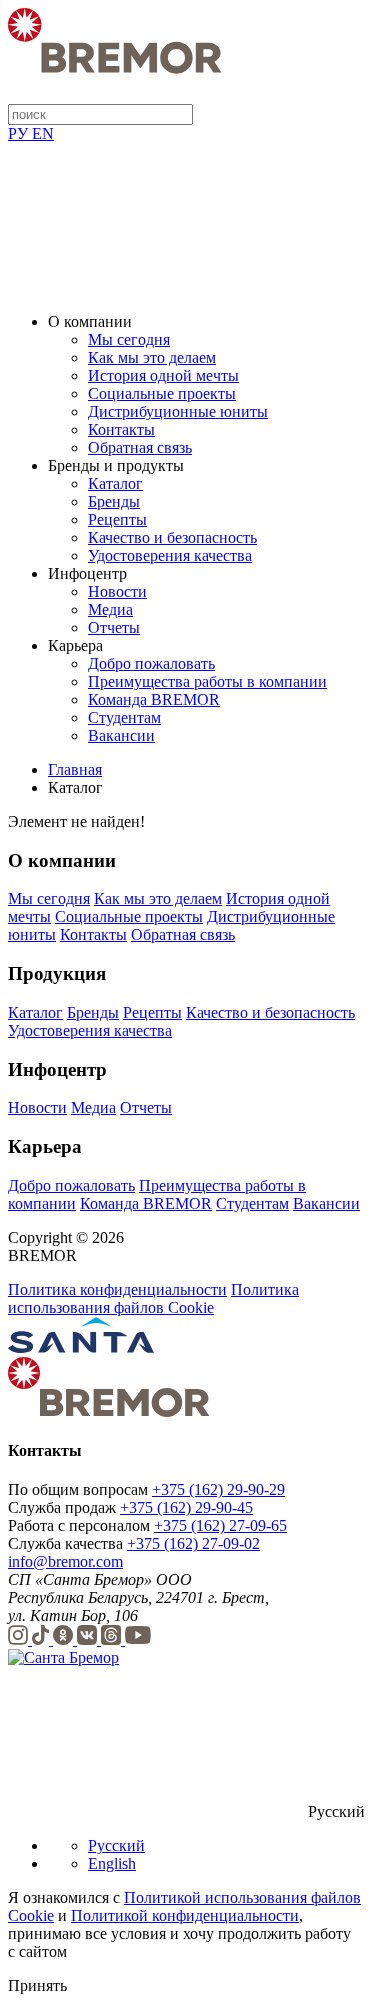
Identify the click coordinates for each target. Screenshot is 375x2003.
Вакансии (121, 735)
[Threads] (113, 1639)
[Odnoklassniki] (65, 1639)
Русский (116, 1845)
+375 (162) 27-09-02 (193, 1543)
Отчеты (114, 627)
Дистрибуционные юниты (178, 411)
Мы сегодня (129, 339)
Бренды (114, 501)
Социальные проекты (162, 393)
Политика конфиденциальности (117, 1289)
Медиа (110, 609)
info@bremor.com (65, 1561)
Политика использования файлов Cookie (153, 1298)
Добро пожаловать (151, 663)
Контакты (121, 429)
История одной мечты (163, 375)
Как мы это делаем (152, 357)
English (112, 1863)
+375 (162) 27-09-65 (220, 1525)
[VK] (89, 1639)
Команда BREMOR (154, 699)
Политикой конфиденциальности (185, 1915)
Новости (117, 591)
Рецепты (117, 519)
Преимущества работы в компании (207, 681)
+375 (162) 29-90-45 (186, 1507)
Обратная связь (140, 447)
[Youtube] (138, 1639)
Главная (75, 769)
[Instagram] (20, 1639)
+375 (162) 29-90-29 (218, 1489)
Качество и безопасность (172, 537)
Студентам (124, 717)
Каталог (115, 483)
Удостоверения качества (170, 555)
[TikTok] (42, 1639)
